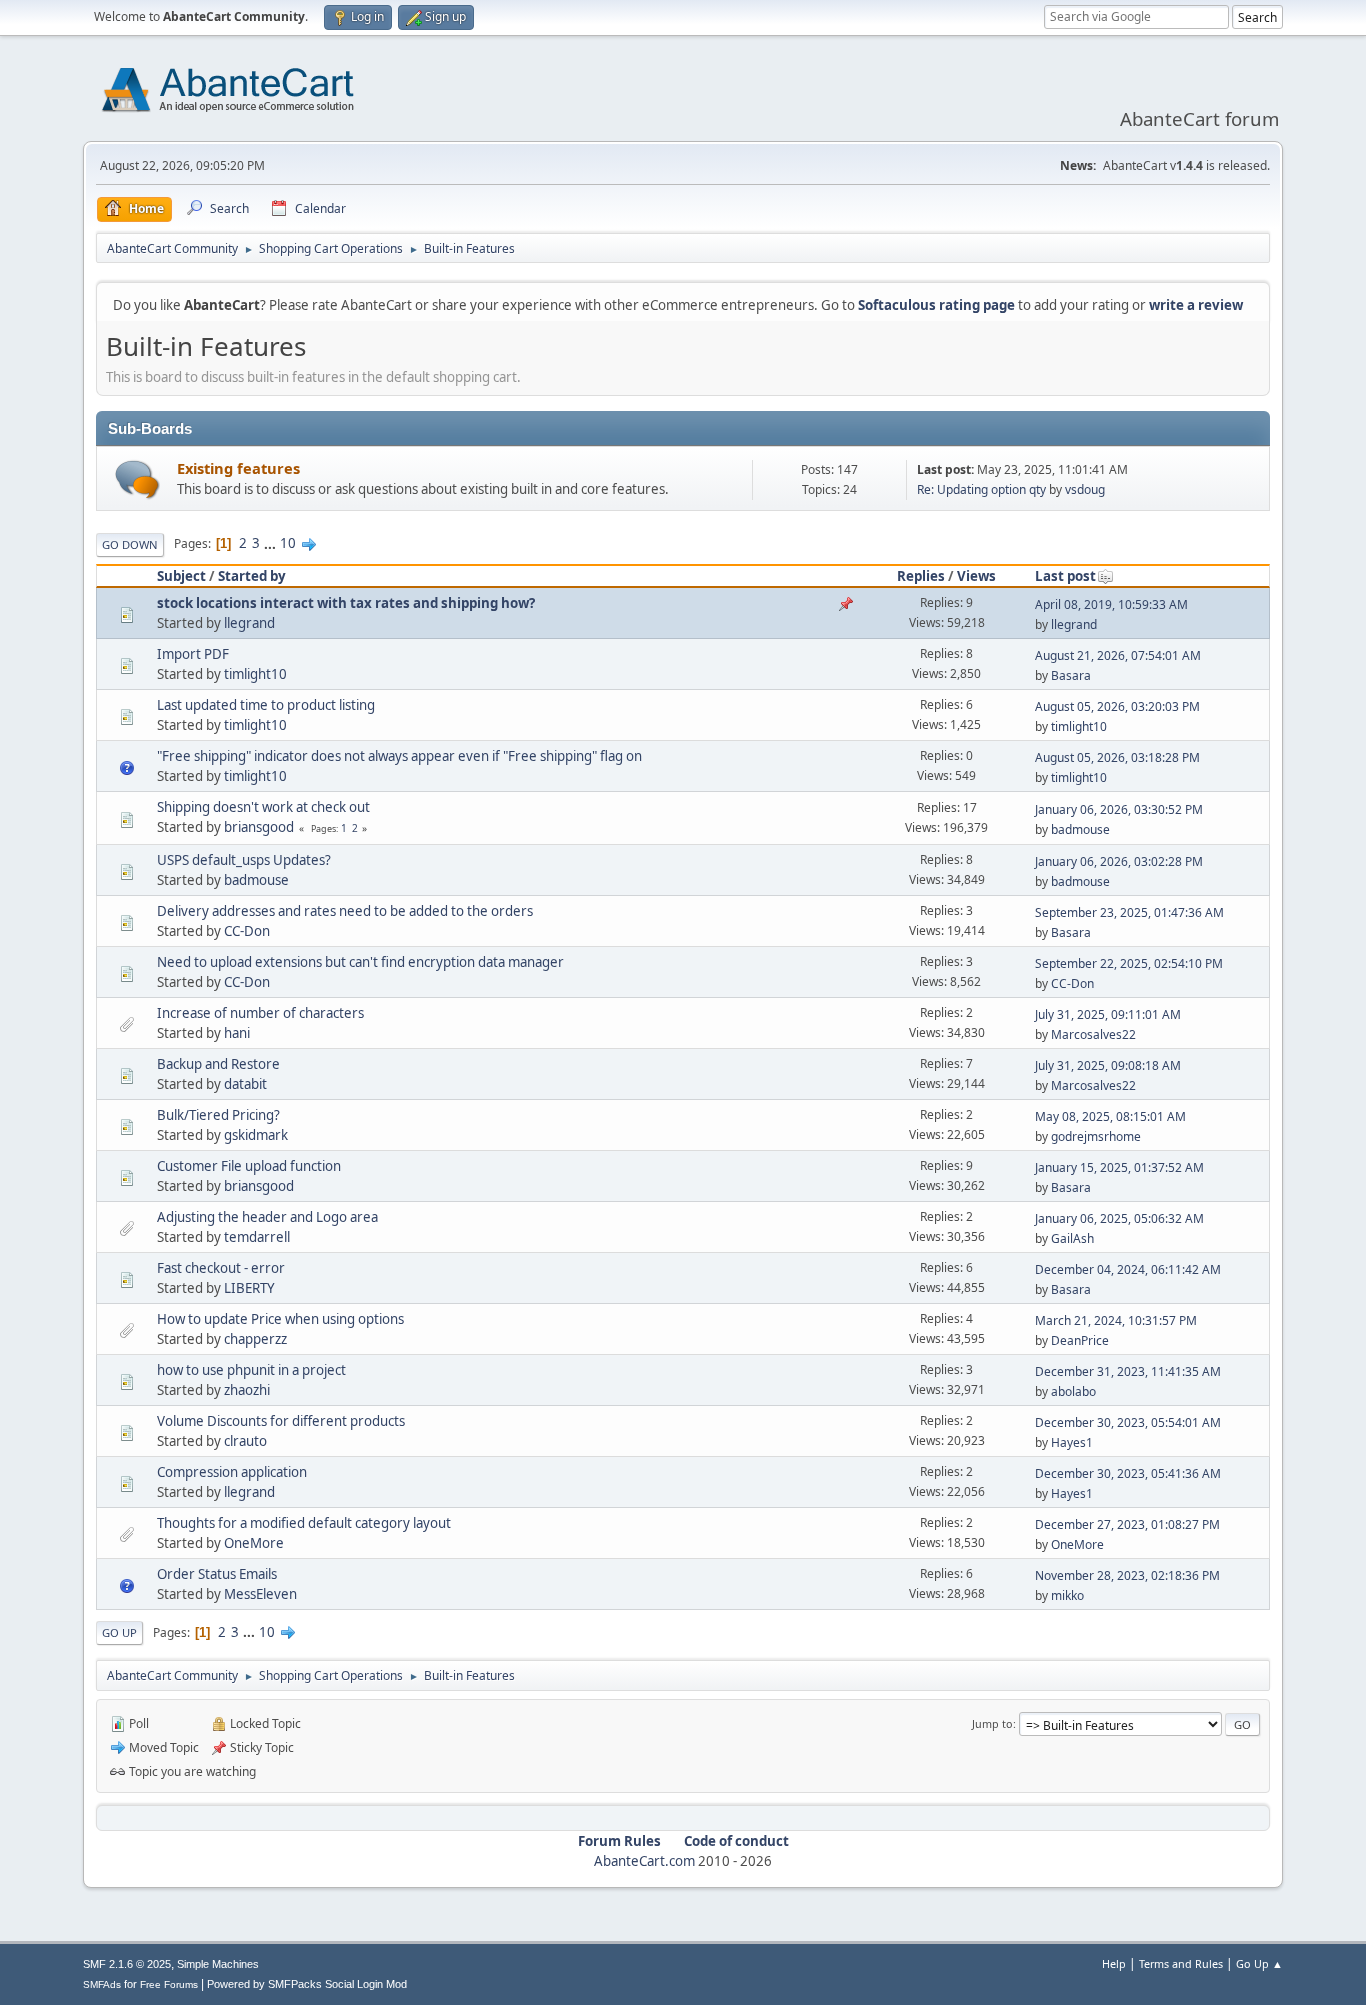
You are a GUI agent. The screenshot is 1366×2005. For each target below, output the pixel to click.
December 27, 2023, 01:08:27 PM (1127, 1524)
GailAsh (1072, 1238)
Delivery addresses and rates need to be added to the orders (345, 911)
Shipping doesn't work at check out (263, 807)
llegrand (249, 623)
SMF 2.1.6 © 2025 (127, 1964)
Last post (1065, 576)
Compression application (232, 1472)
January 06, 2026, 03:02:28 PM (1119, 861)
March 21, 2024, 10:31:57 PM (1116, 1320)
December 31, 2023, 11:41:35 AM (1128, 1371)
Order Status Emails (217, 1574)
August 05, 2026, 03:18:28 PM (1117, 757)
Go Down (130, 544)
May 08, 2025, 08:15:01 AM (1110, 1116)
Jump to (992, 1723)
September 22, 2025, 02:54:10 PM (1129, 963)
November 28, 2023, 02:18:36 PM (1127, 1575)
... (271, 543)
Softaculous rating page (936, 305)
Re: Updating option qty (981, 489)
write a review (1196, 305)
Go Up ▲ (1259, 1963)
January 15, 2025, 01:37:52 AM (1119, 1167)
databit (245, 1084)
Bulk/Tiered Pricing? (218, 1115)
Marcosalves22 (1093, 1034)
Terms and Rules (1181, 1963)
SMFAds (102, 1984)
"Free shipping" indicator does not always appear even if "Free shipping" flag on (399, 756)
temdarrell (257, 1237)
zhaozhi (247, 1390)
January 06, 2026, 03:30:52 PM (1119, 809)
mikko (1067, 1595)
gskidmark (256, 1135)
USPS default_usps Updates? (244, 860)
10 (288, 543)
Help (1114, 1963)
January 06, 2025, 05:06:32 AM (1119, 1218)
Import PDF (193, 654)
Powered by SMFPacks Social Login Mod (307, 1984)
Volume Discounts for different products (281, 1421)
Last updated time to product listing (266, 705)
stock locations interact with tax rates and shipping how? (346, 603)
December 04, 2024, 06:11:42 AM (1128, 1269)
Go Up (119, 1632)
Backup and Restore (218, 1064)
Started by (252, 576)
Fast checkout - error (221, 1268)
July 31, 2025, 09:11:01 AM (1108, 1014)
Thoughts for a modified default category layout (304, 1523)
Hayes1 (1072, 1442)
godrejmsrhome (1096, 1136)
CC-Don (247, 931)
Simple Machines (218, 1964)
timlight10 (255, 674)
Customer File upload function (249, 1166)
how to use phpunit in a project (251, 1370)
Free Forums (169, 1984)
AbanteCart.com (644, 1861)
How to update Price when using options (280, 1319)
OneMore (254, 1543)
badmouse (1080, 829)
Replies (921, 576)
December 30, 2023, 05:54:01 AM (1128, 1422)
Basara (1071, 675)
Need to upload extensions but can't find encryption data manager (360, 962)
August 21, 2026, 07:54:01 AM (1118, 655)
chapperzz (255, 1339)
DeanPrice (1080, 1340)
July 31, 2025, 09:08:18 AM (1108, 1065)
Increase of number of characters (260, 1013)
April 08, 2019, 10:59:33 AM (1111, 604)
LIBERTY (249, 1288)
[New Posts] (137, 479)
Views (976, 576)
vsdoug (1085, 489)
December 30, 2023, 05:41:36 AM (1128, 1473)
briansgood (259, 827)
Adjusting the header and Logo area (267, 1217)
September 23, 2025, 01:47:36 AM (1129, 912)
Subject (181, 576)
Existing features (238, 468)
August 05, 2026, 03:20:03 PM (1117, 706)
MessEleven (260, 1594)
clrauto (245, 1441)
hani (237, 1033)
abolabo (1073, 1391)
